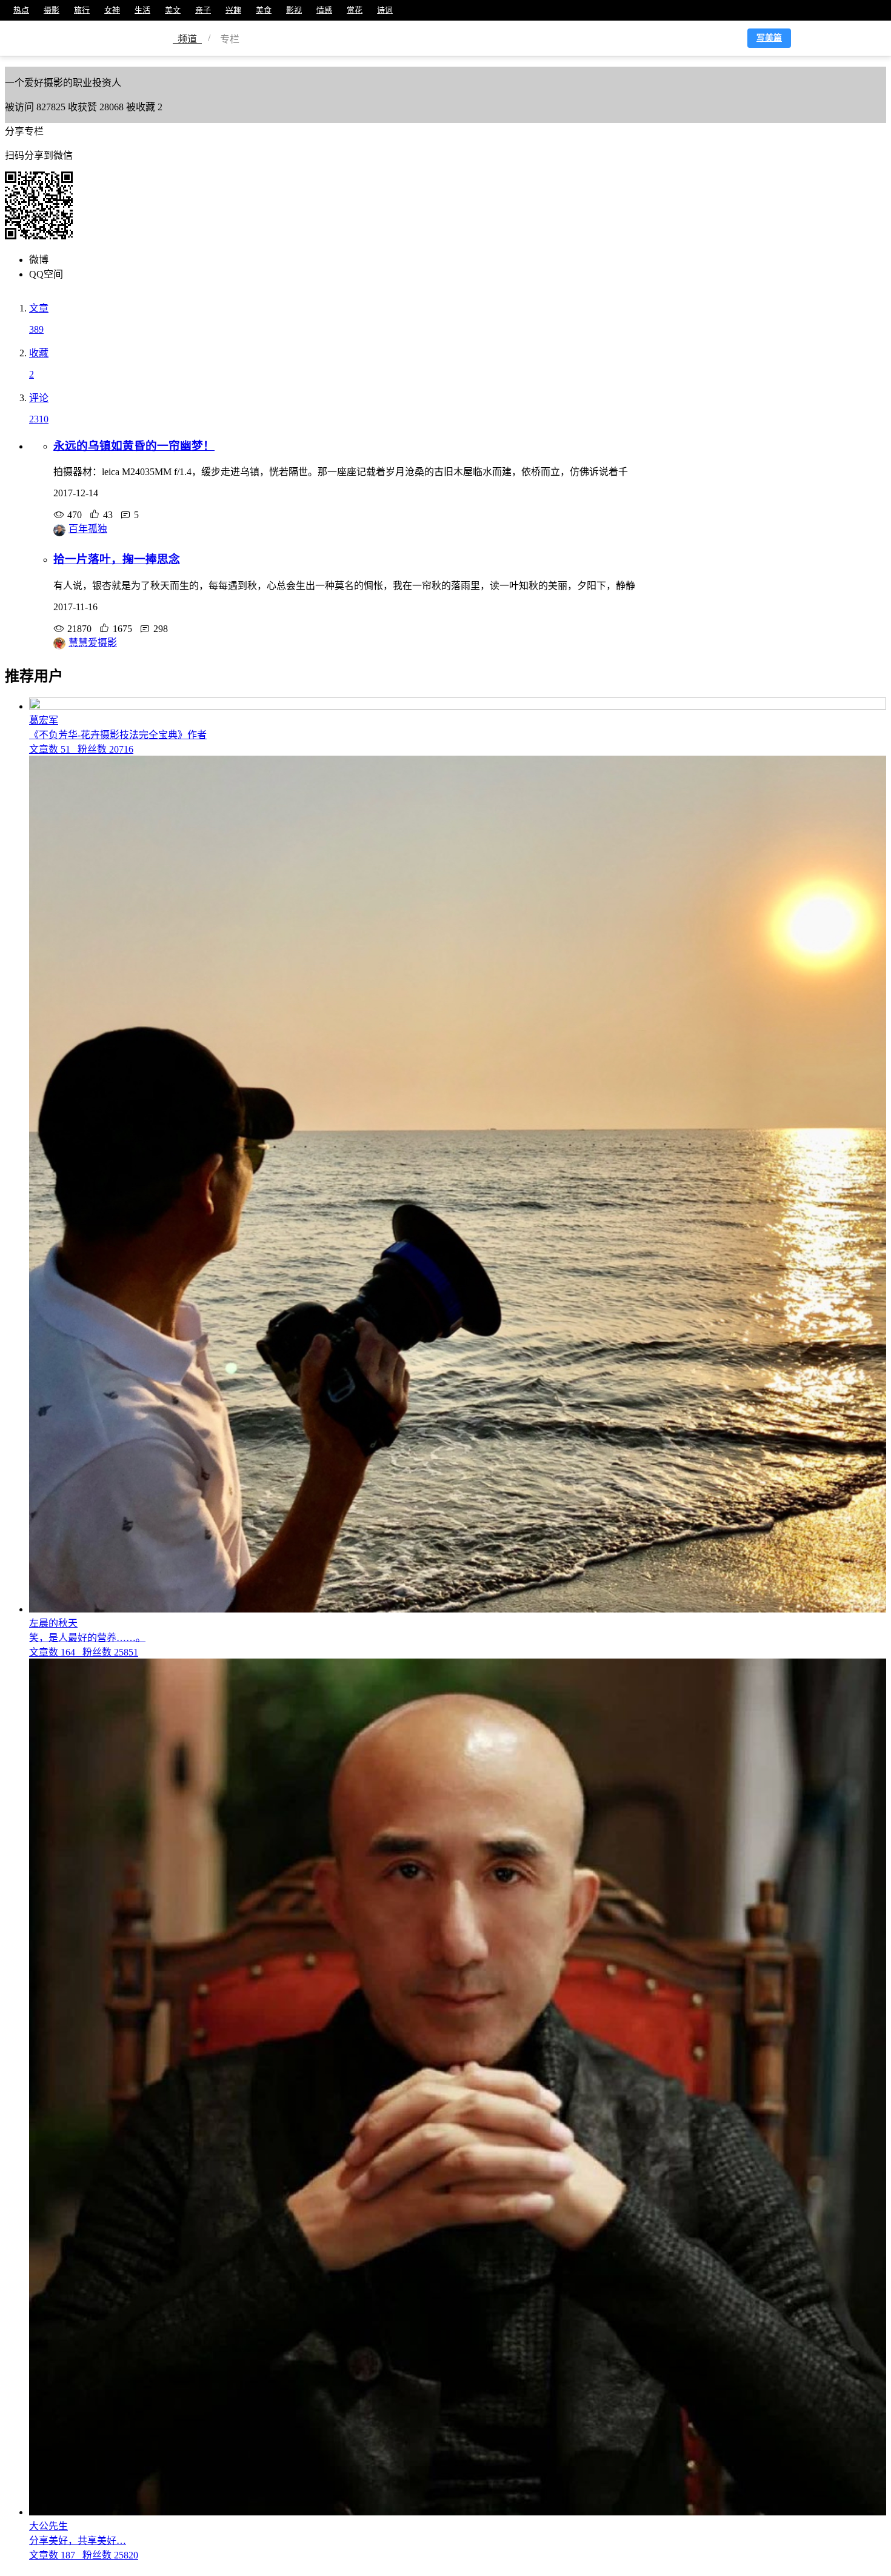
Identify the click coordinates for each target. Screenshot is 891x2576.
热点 (21, 10)
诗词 (385, 10)
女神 (112, 10)
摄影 (52, 10)
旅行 (82, 10)
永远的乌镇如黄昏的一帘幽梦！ (134, 446)
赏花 (355, 10)
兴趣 (233, 10)
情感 (324, 10)
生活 (142, 10)
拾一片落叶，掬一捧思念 (117, 559)
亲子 (203, 10)
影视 (294, 10)
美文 (173, 10)
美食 (264, 10)
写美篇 (769, 38)
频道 (187, 39)
